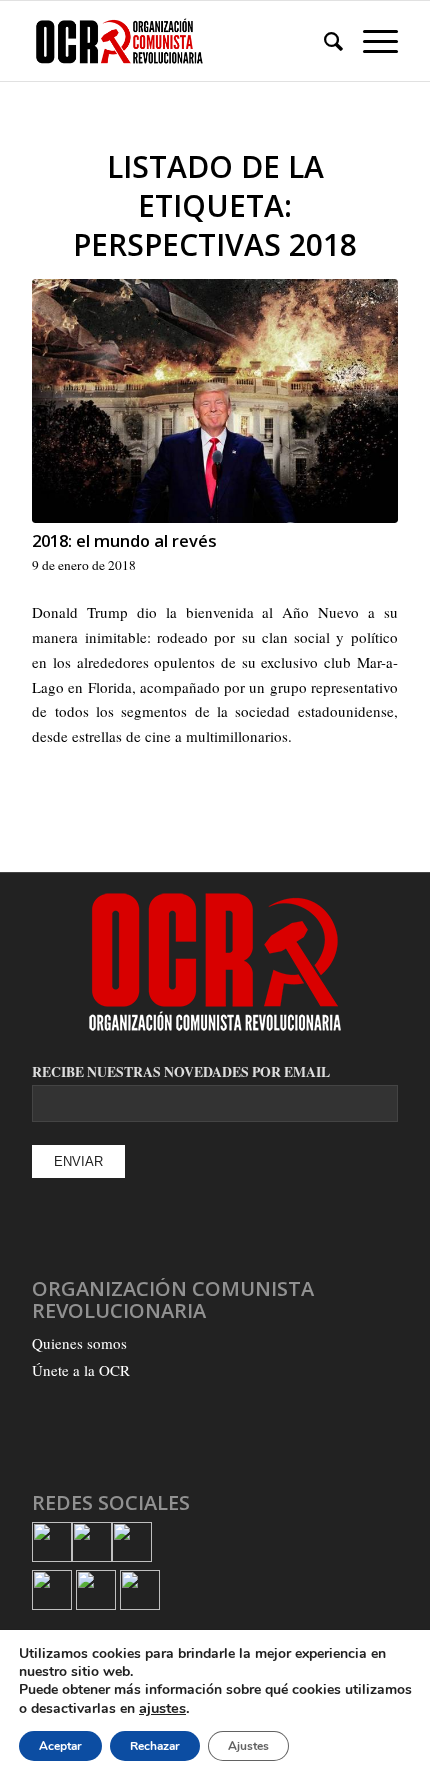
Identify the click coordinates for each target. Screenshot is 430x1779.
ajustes (162, 1708)
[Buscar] (323, 41)
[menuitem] (323, 41)
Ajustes (248, 1746)
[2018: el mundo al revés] (215, 401)
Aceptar (60, 1746)
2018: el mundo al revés (124, 540)
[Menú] (370, 41)
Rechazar (155, 1746)
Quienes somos (79, 1343)
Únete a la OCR (81, 1370)
